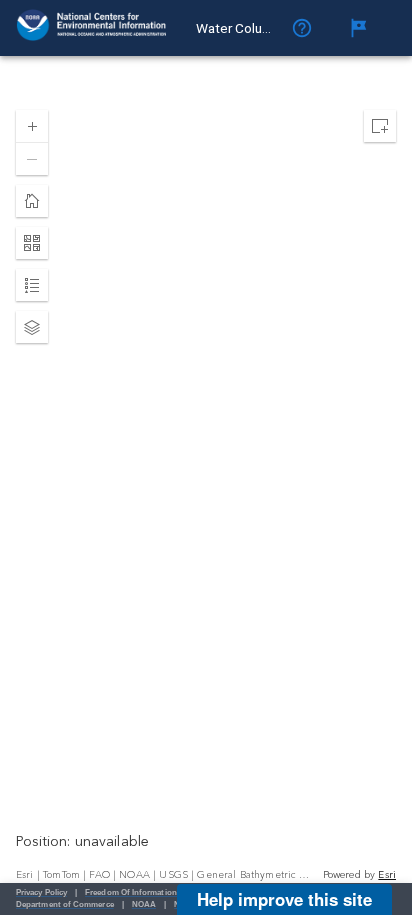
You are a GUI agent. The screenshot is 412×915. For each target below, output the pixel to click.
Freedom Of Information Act (138, 892)
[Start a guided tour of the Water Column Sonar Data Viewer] (364, 28)
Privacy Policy (41, 892)
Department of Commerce (65, 904)
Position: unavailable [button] (82, 842)
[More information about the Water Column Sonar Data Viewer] (308, 28)
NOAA (144, 904)
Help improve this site (284, 899)
